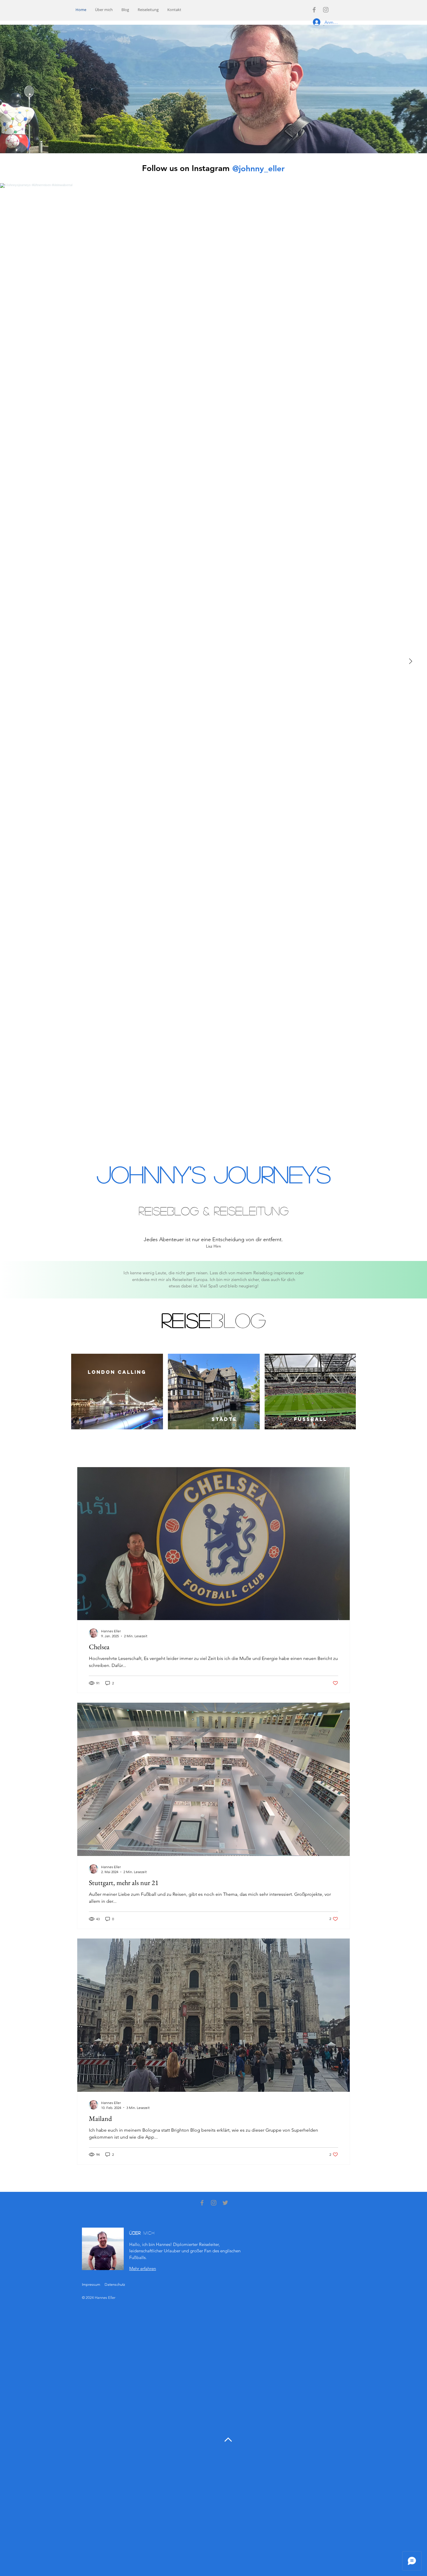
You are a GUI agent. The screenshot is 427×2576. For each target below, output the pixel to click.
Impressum (91, 2284)
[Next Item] (410, 661)
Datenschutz (115, 2284)
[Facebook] (314, 10)
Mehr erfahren (143, 2268)
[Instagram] (326, 10)
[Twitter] (225, 2203)
